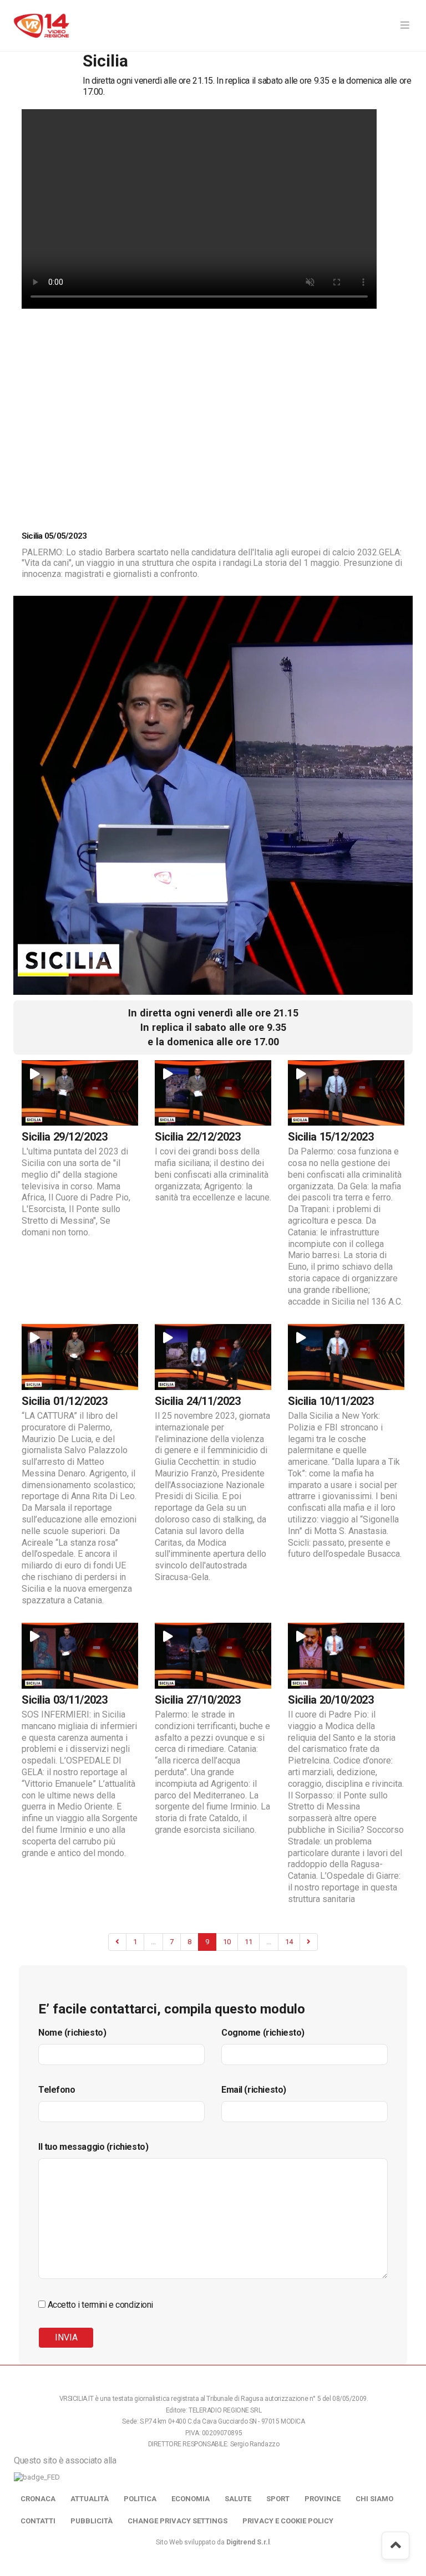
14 (289, 1942)
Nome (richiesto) (72, 2033)
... (153, 1942)
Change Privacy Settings (177, 2521)
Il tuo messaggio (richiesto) (93, 2147)
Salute (238, 2499)
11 (248, 1942)
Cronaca (38, 2499)
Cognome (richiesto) (263, 2033)
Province (323, 2499)
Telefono (57, 2090)
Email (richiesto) (254, 2090)
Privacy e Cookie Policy (288, 2521)
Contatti (38, 2521)
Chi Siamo (374, 2499)
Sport (278, 2499)
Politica (140, 2499)
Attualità (90, 2499)
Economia (191, 2499)
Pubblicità (92, 2521)
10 (227, 1942)
